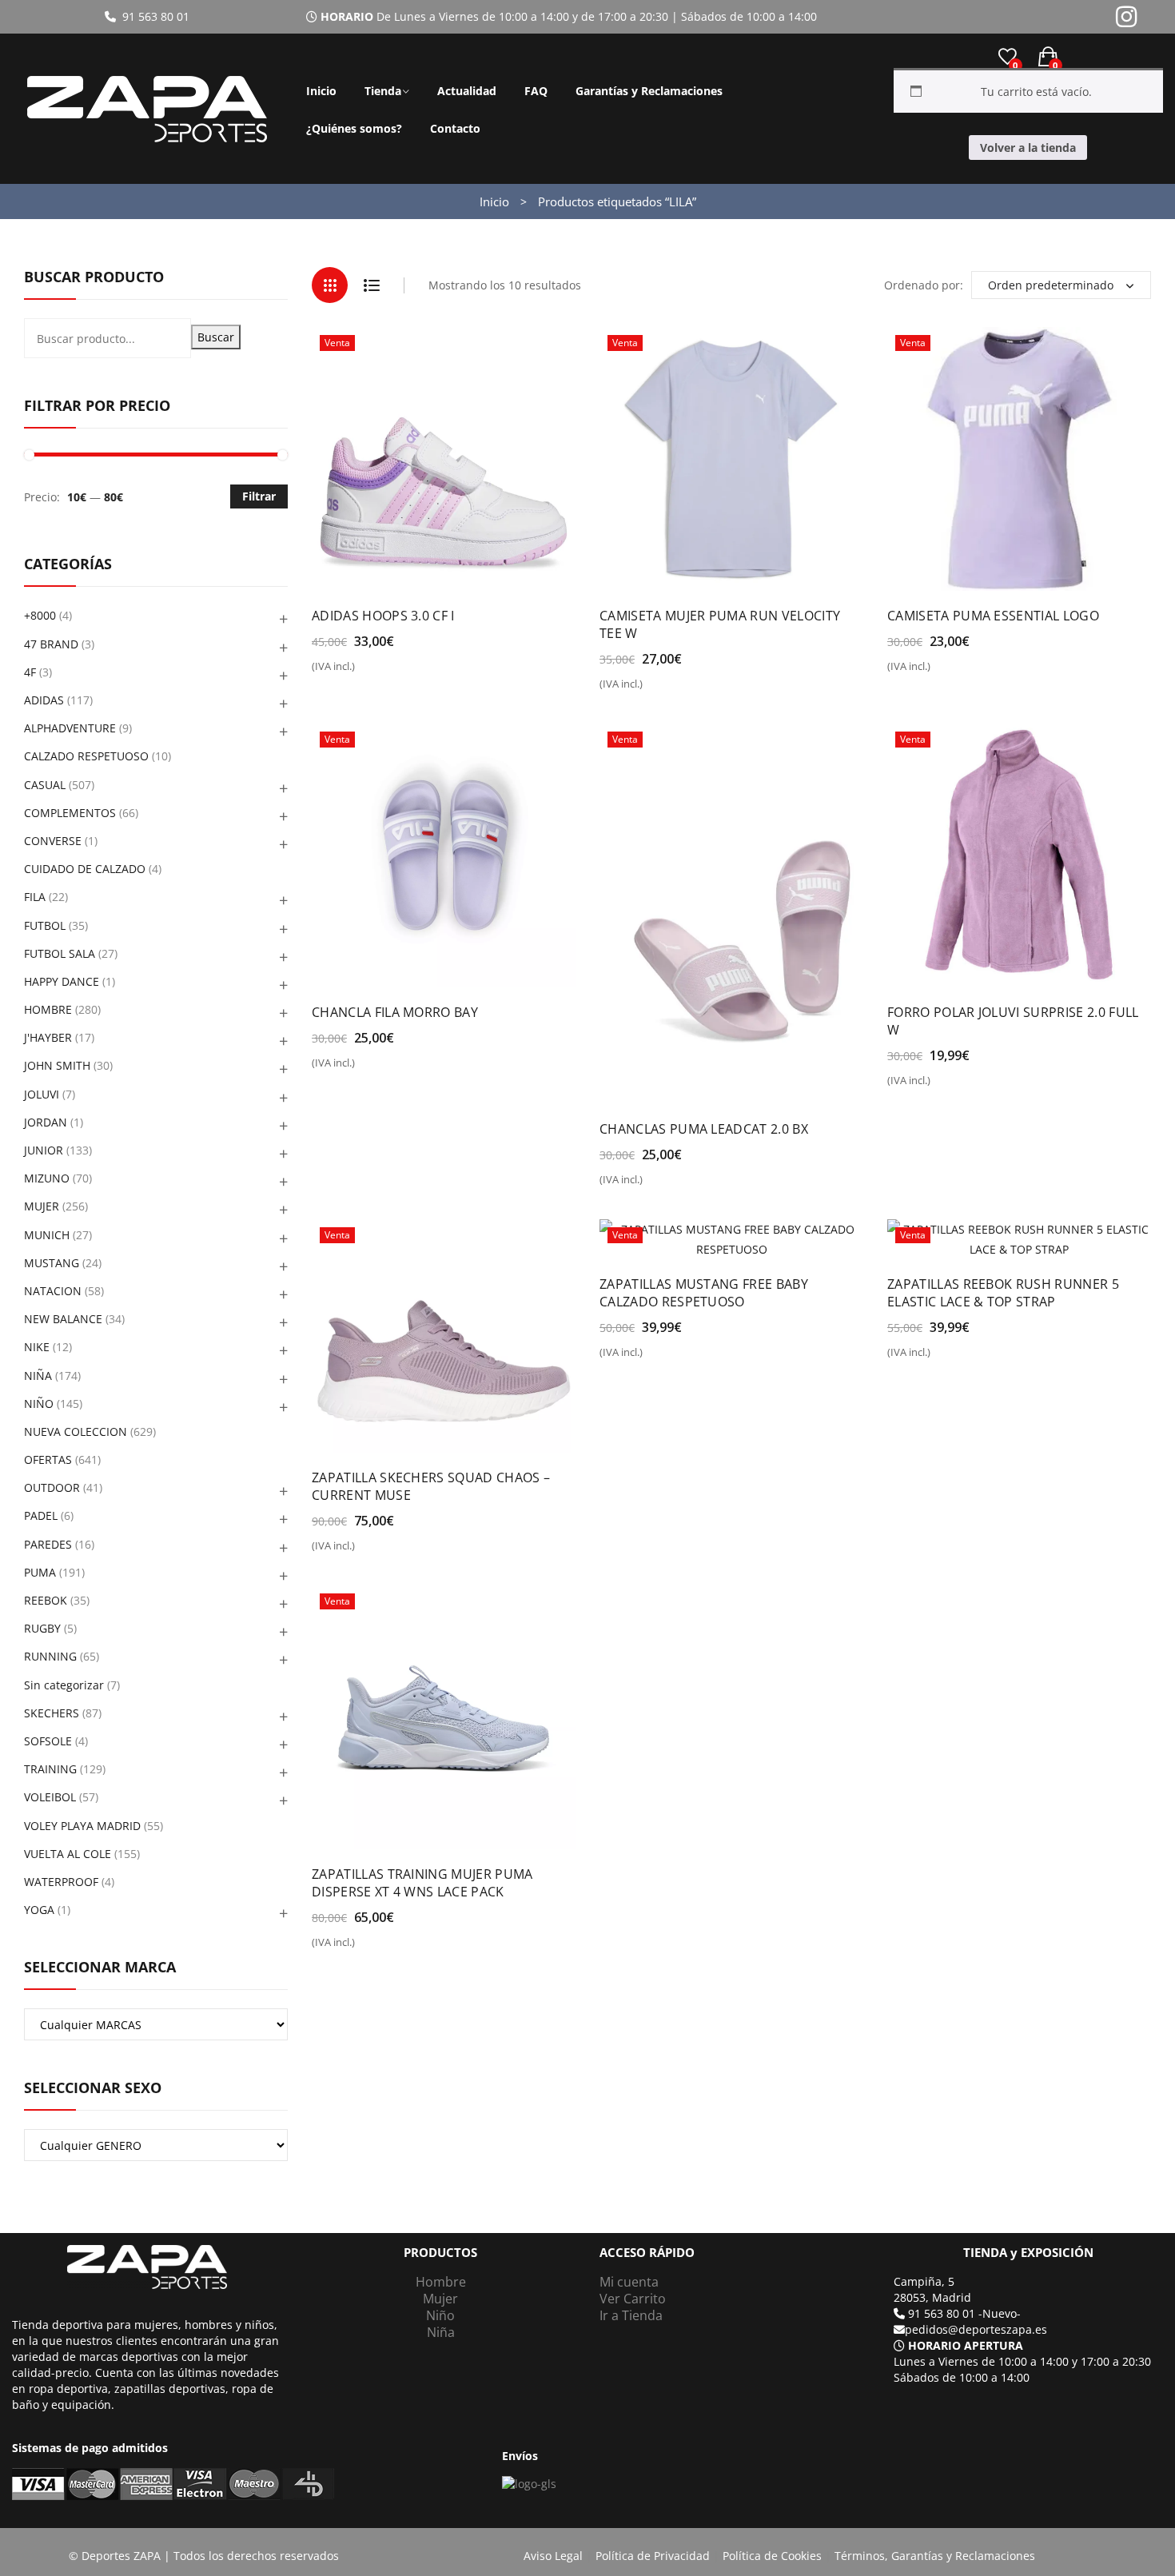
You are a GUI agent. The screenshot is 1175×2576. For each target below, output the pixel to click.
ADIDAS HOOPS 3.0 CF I (383, 616)
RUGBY (42, 1628)
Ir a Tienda (631, 2315)
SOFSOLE (48, 1741)
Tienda (383, 91)
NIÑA (38, 1376)
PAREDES (48, 1544)
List (371, 285)
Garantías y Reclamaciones (649, 91)
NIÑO (39, 1404)
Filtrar (259, 496)
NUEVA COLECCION (76, 1432)
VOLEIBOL (50, 1797)
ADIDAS (44, 700)
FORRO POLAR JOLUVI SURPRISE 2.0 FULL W (1013, 1021)
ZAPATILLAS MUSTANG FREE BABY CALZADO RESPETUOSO (704, 1293)
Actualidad (467, 91)
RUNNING (50, 1656)
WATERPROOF (61, 1882)
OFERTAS (48, 1459)
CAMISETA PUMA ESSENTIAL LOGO (993, 616)
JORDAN (46, 1122)
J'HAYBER (48, 1037)
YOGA (39, 1910)
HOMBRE (48, 1009)
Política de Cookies (772, 2556)
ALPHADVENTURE (70, 728)
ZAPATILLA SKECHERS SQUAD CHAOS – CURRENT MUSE (431, 1486)
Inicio (321, 91)
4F (30, 672)
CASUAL (45, 785)
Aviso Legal (553, 2556)
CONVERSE (53, 841)
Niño (440, 2315)
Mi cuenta (629, 2282)
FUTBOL (45, 925)
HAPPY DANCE (62, 981)
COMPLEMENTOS (70, 813)
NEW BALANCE (63, 1319)
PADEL (41, 1515)
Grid (330, 285)
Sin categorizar (64, 1685)
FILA (35, 897)
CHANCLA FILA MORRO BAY (395, 1012)
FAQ (536, 91)
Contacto (455, 128)
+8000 (40, 615)
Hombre (441, 2282)
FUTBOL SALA (60, 953)
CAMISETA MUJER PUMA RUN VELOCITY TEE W (720, 624)
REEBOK (46, 1600)
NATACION (53, 1291)
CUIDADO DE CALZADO (85, 869)
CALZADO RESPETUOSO (86, 756)
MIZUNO (47, 1178)
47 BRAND (51, 644)
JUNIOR (44, 1150)
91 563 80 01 (153, 16)
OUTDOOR (52, 1487)
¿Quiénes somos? (354, 128)
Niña (441, 2332)
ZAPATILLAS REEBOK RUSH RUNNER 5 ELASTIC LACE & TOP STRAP (1003, 1293)
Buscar (216, 337)
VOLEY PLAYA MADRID (82, 1826)
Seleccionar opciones (380, 672)
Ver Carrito (633, 2299)
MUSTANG (52, 1263)
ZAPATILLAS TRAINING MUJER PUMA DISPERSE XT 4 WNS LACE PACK (422, 1883)
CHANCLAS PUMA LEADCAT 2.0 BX (704, 1129)
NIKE (37, 1347)
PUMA (40, 1572)
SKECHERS (52, 1713)
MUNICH (47, 1235)
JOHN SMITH (57, 1065)
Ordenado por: (924, 285)
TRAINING (50, 1769)
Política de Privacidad (653, 2556)
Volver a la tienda (1028, 148)
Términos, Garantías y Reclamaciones (935, 2556)
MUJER (42, 1206)
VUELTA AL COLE (68, 1854)
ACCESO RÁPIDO (647, 2253)
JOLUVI (42, 1094)
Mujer (440, 2299)
